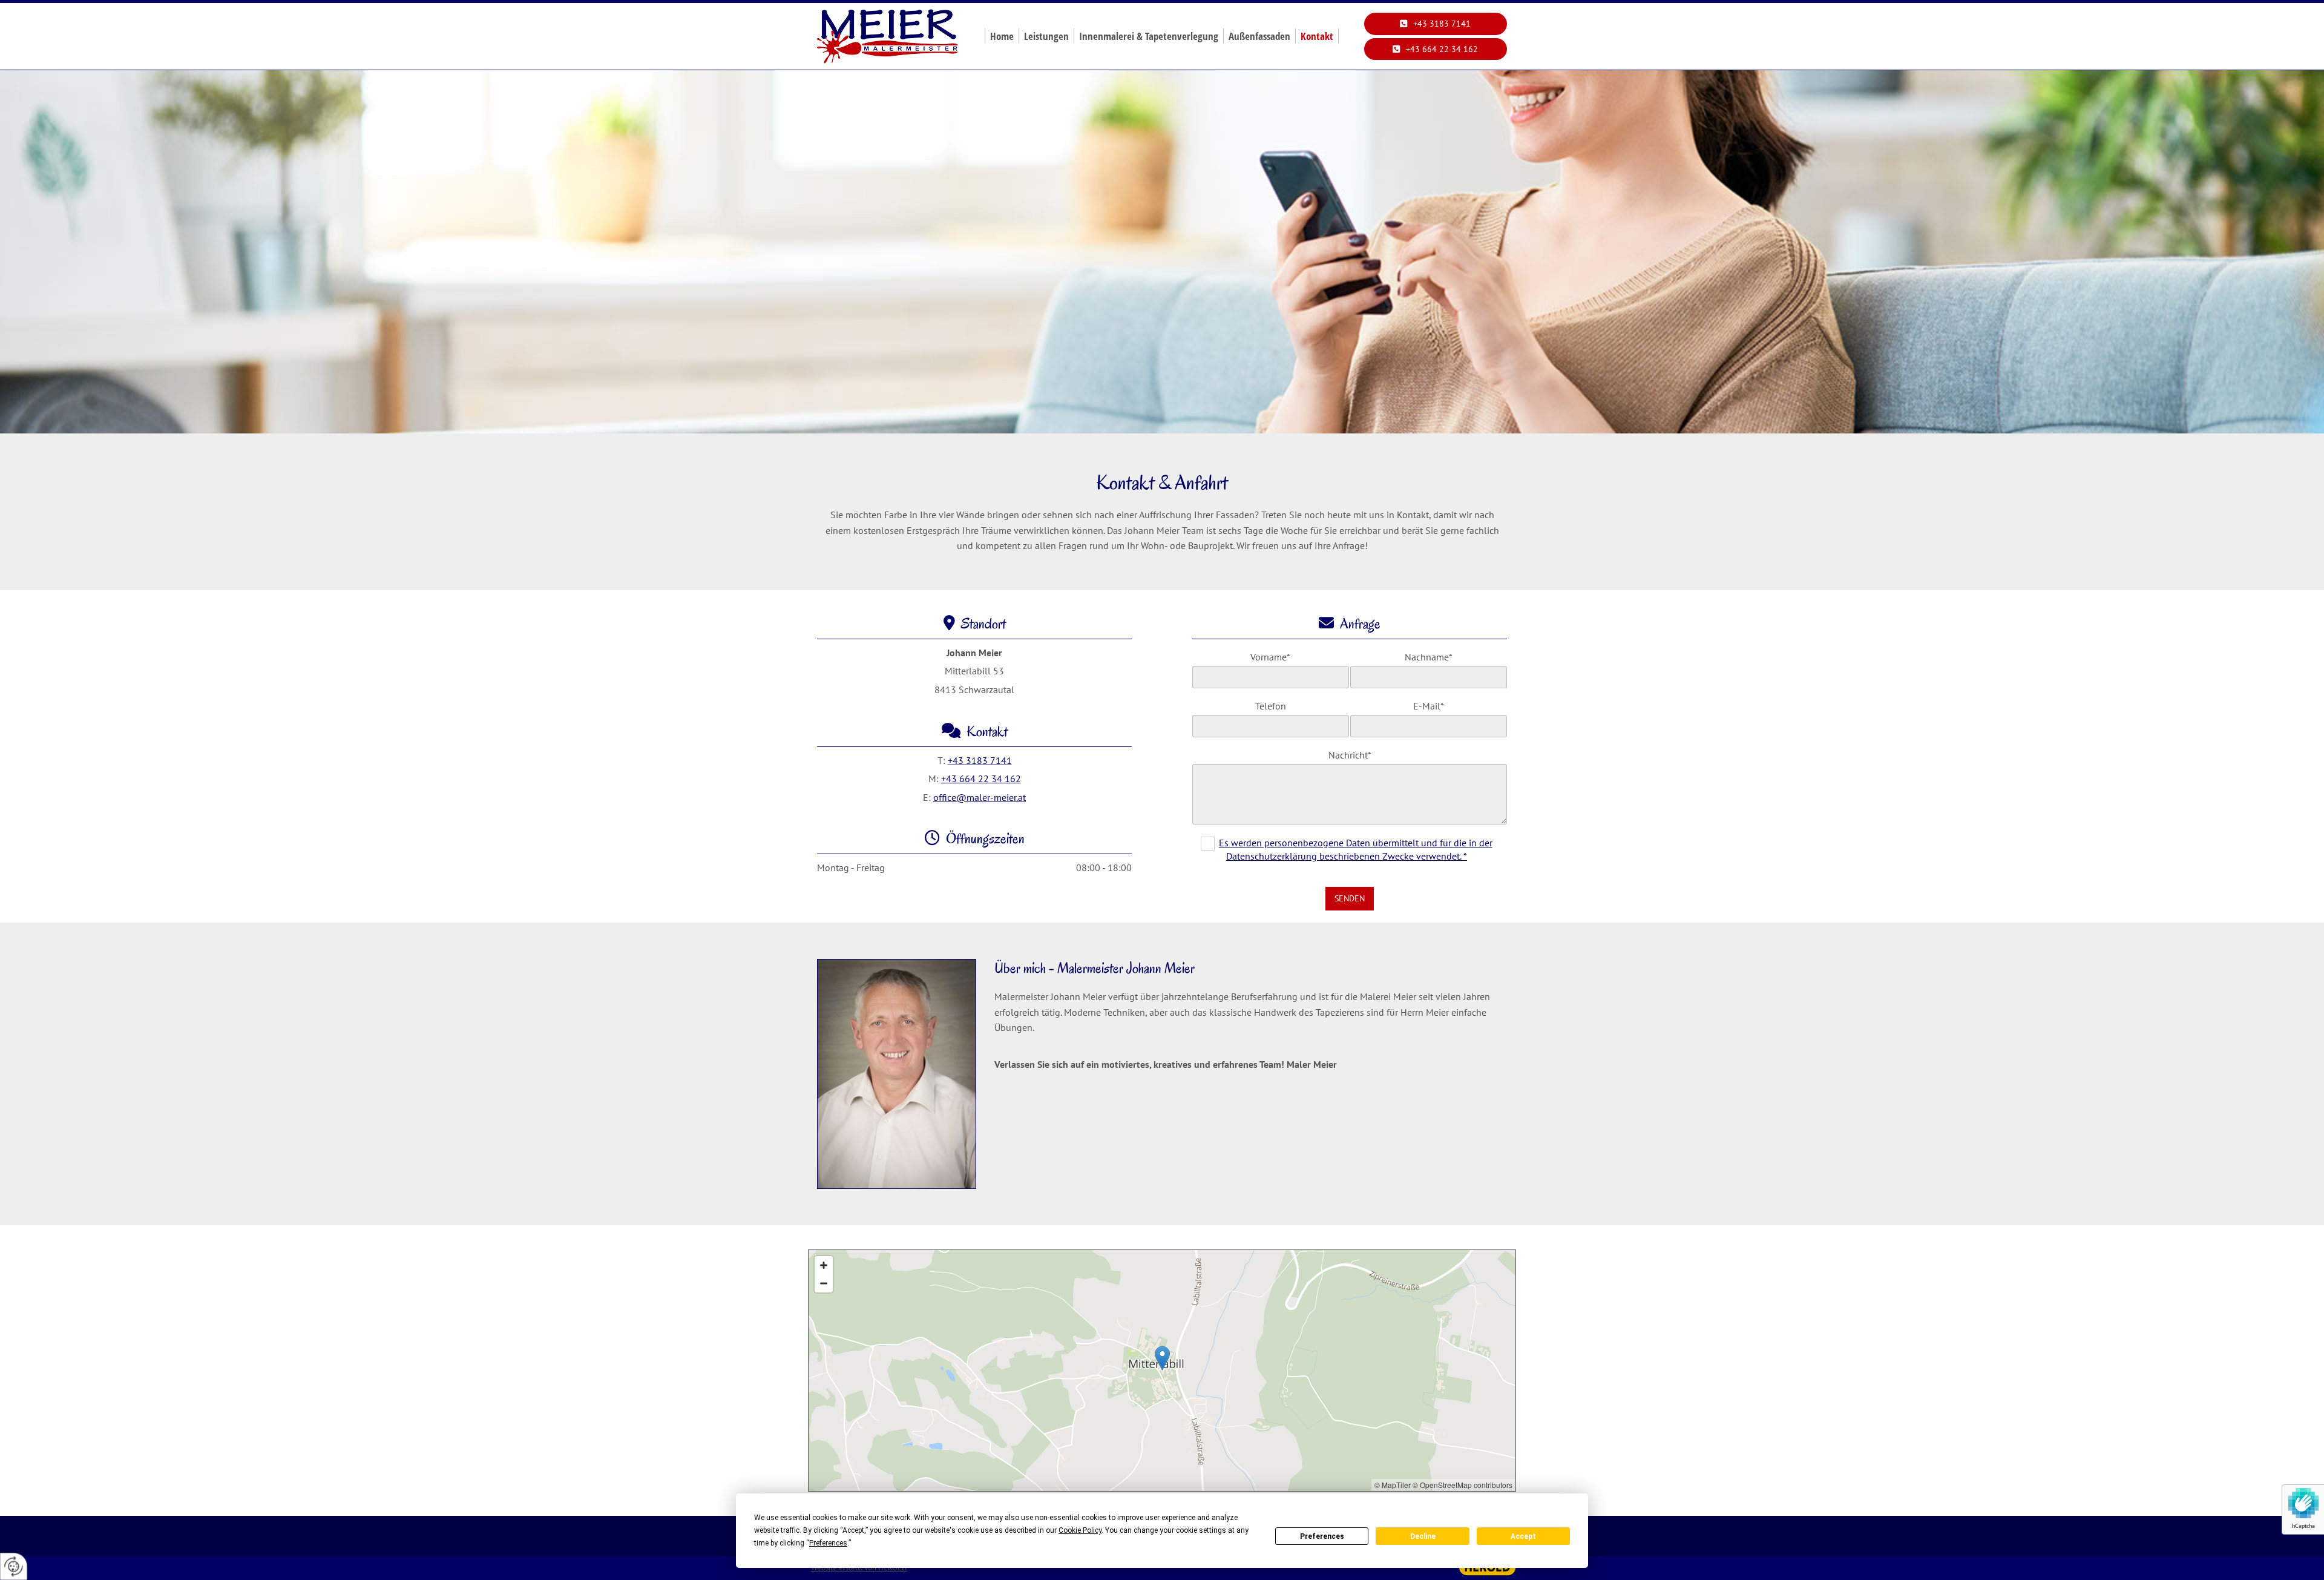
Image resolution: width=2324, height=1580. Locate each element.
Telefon (1271, 706)
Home (1002, 36)
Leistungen (1046, 36)
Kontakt (1317, 36)
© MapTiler (1393, 1485)
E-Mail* (1429, 706)
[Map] (1162, 1371)
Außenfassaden (1259, 36)
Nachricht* (1350, 755)
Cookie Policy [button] (1080, 1530)
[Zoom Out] (824, 1283)
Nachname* (1429, 657)
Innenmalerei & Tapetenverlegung (1149, 36)
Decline (1423, 1536)
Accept (1523, 1536)
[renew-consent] (14, 1566)
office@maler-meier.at (980, 797)
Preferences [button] (828, 1543)
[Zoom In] (824, 1265)
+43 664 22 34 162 (981, 778)
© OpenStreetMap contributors (1462, 1485)
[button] (1436, 24)
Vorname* (1270, 657)
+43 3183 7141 (980, 760)
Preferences (1322, 1536)
